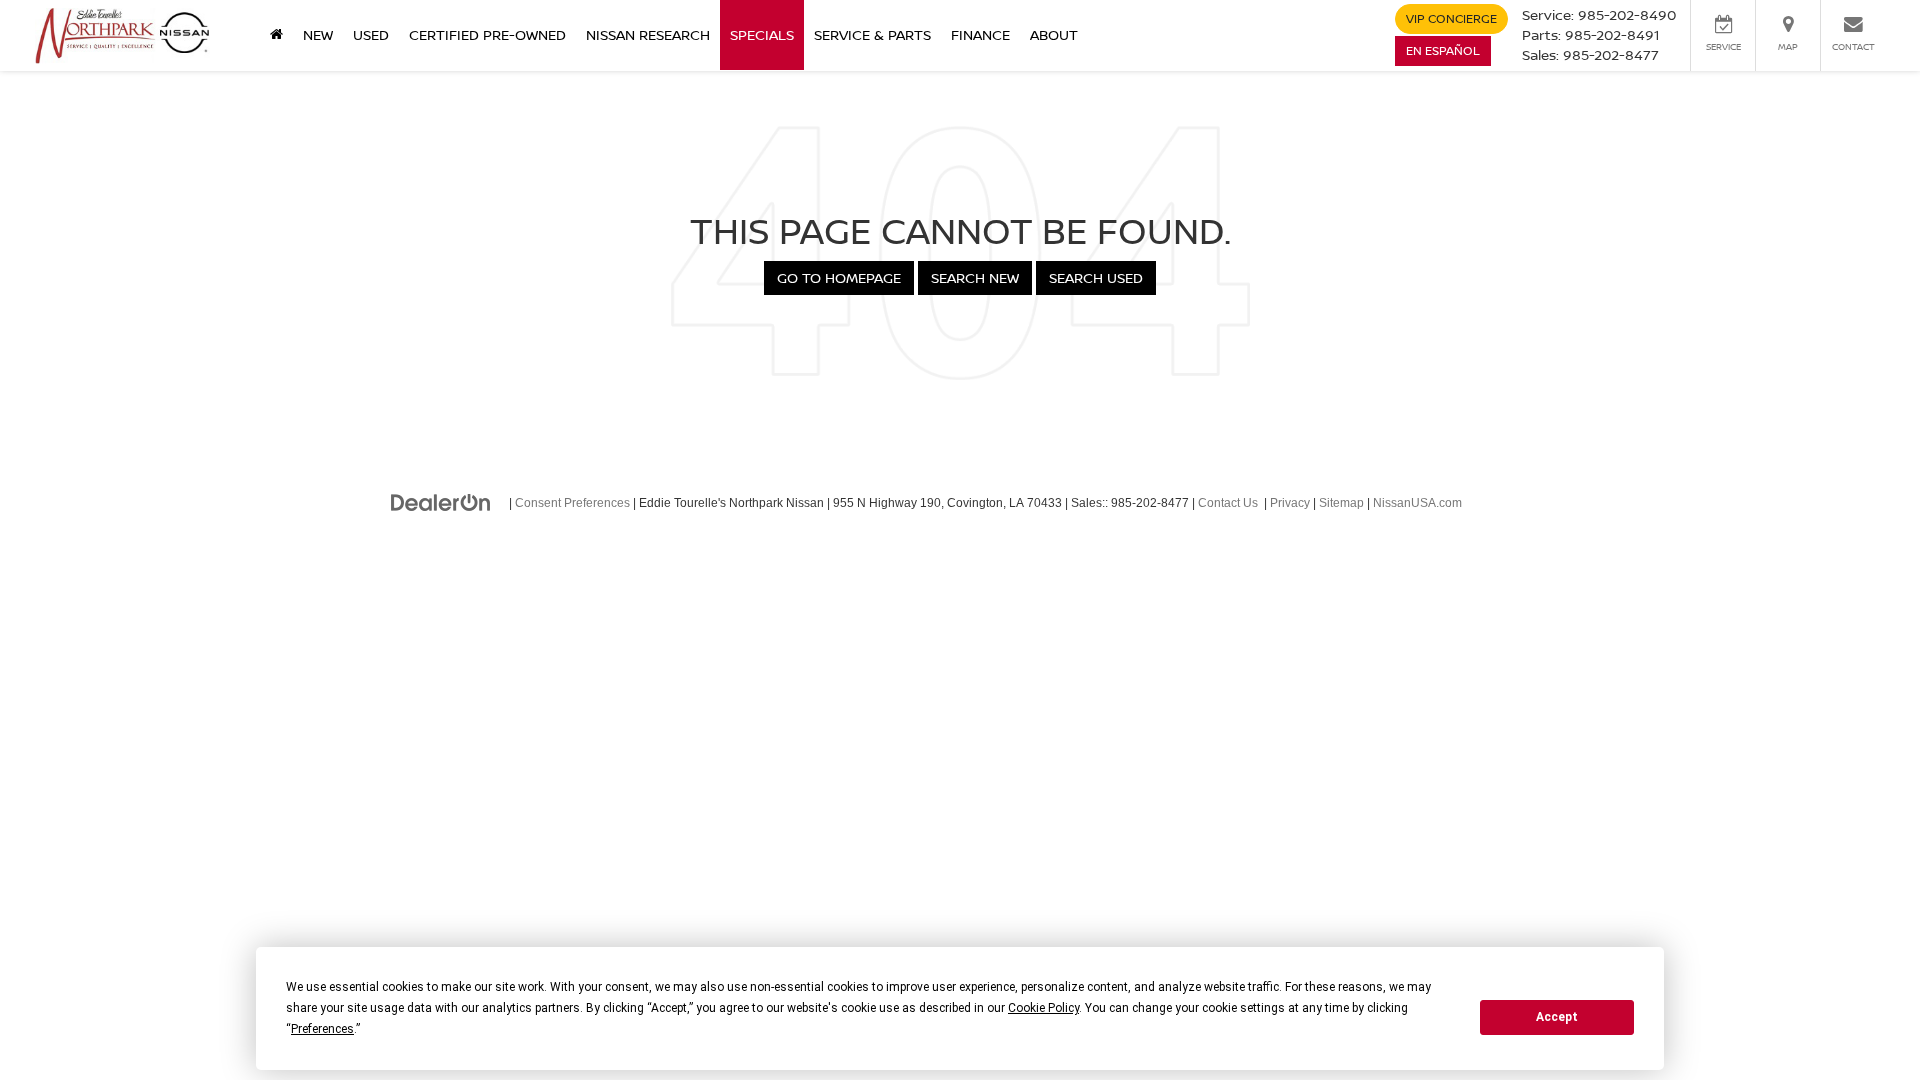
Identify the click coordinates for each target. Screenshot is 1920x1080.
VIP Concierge (1451, 18)
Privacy (1290, 503)
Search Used (1096, 277)
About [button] (1054, 34)
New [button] (318, 34)
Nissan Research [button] (648, 34)
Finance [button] (980, 34)
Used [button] (371, 34)
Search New (975, 277)
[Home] (276, 35)
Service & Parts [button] (872, 34)
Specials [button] (762, 34)
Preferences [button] (322, 1029)
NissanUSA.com (1417, 503)
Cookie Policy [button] (1043, 1008)
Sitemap (1341, 503)
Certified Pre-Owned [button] (487, 34)
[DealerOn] (441, 502)
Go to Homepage (839, 277)
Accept (1557, 1017)
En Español (1443, 50)
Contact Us (1228, 503)
